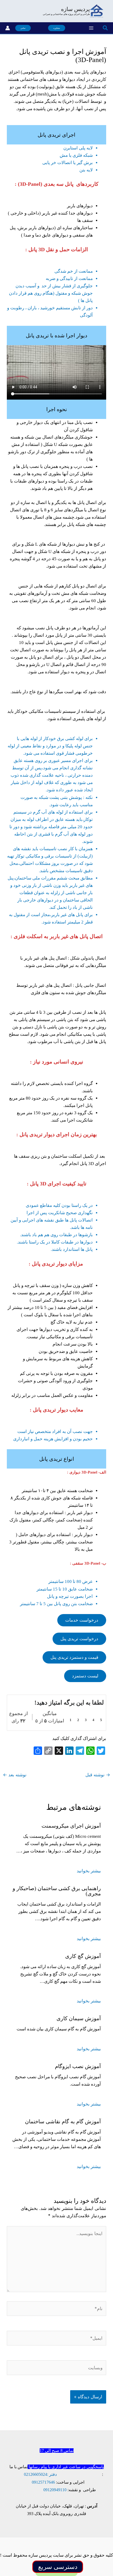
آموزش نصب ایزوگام (78, 2066)
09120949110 (55, 2490)
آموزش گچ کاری (83, 1956)
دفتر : (52, 2474)
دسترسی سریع (58, 2567)
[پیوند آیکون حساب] (8, 28)
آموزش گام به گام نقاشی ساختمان (63, 2121)
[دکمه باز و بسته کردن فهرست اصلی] (91, 28)
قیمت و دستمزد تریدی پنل (74, 1657)
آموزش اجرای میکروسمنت (71, 1826)
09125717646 (43, 2482)
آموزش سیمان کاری (79, 2018)
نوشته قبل (98, 1775)
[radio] (101, 1716)
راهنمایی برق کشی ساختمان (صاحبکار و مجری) (57, 1891)
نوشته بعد (15, 1775)
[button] (105, 28)
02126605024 (35, 2474)
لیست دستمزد (85, 1676)
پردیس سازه (75, 9)
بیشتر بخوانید (89, 1871)
